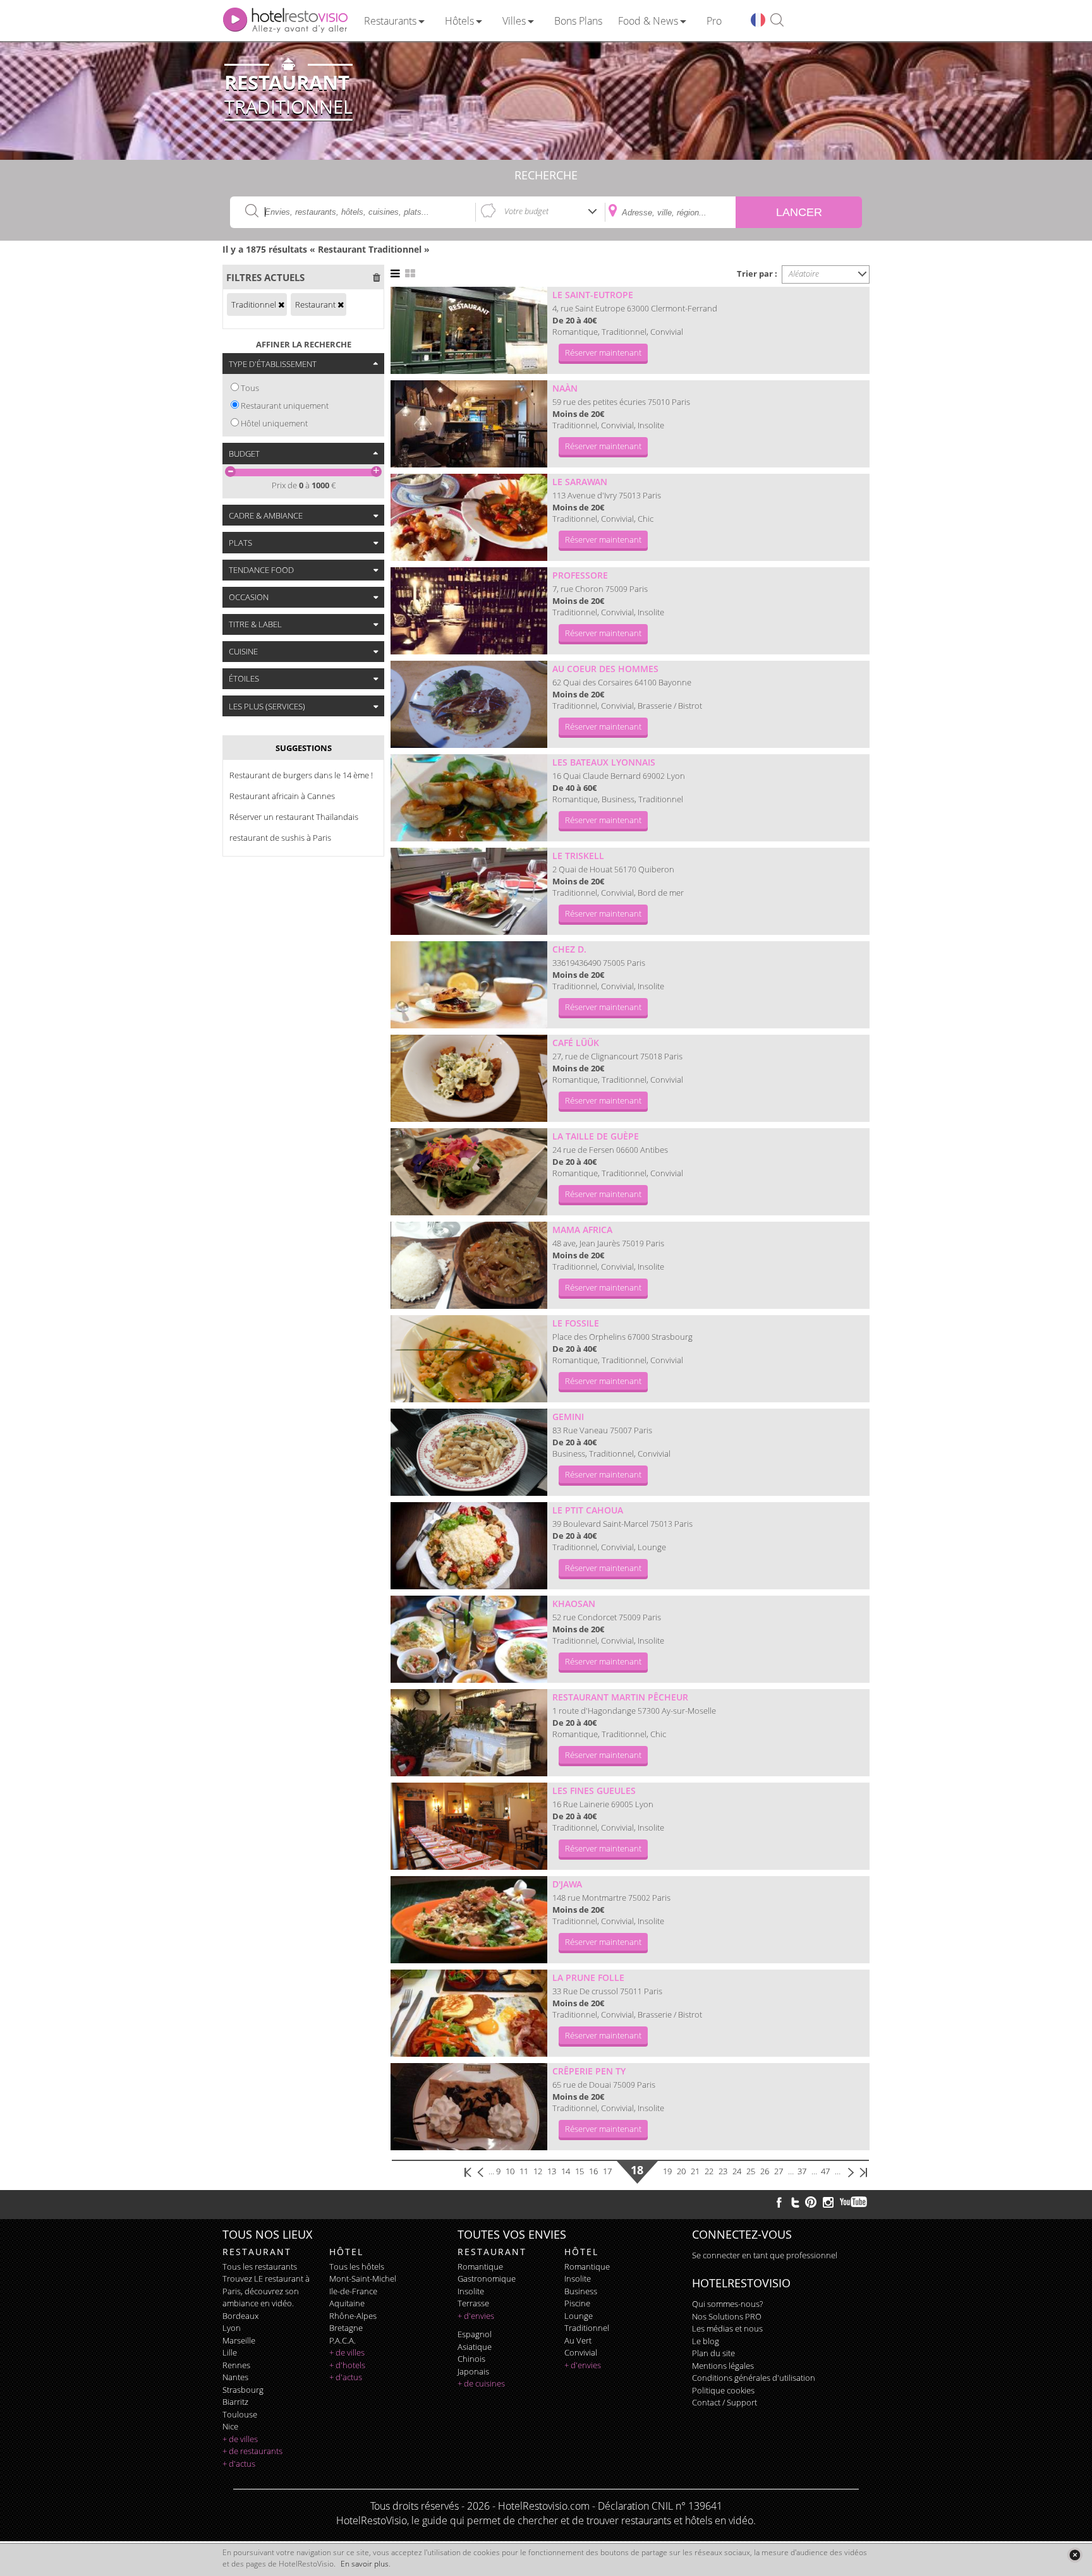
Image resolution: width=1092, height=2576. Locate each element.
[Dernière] (863, 2171)
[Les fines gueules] (469, 1826)
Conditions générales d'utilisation (754, 2378)
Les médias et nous (727, 2328)
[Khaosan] (469, 1639)
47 (825, 2171)
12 (538, 2171)
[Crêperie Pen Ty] (469, 2107)
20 (681, 2171)
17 (607, 2171)
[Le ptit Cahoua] (469, 1546)
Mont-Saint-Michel (363, 2278)
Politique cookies (723, 2390)
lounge (579, 2316)
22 (709, 2171)
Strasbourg (243, 2390)
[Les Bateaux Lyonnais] (469, 798)
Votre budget (526, 211)
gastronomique (487, 2278)
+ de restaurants (252, 2451)
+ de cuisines (481, 2383)
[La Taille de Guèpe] (469, 1172)
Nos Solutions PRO (727, 2316)
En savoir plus (365, 2564)
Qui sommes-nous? (727, 2304)
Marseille (239, 2340)
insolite (471, 2291)
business (581, 2291)
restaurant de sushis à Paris (280, 838)
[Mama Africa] (469, 1265)
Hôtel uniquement (274, 423)
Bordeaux (240, 2316)
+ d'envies (476, 2316)
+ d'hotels (347, 2365)
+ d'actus (239, 2464)
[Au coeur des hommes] (469, 704)
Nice (230, 2426)
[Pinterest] (811, 2202)
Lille (230, 2352)
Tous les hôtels (357, 2266)
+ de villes (240, 2439)
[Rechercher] (777, 21)
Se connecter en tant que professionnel (765, 2255)
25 (751, 2171)
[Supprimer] (281, 304)
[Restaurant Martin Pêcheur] (469, 1733)
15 (579, 2171)
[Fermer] (1075, 2555)
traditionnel (587, 2328)
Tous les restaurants (260, 2266)
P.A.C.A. (343, 2340)
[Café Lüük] (469, 1078)
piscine (577, 2303)
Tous (250, 388)
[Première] (469, 2171)
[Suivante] (851, 2171)
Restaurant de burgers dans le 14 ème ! (301, 775)
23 (723, 2171)
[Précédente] (482, 2171)
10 (510, 2171)
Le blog (706, 2341)
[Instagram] (828, 2204)
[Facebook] (779, 2202)
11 (524, 2171)
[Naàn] (469, 424)
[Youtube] (854, 2202)
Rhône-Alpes (353, 2316)
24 (737, 2171)
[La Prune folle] (469, 2013)
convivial (581, 2352)
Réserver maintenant (603, 352)
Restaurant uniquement (285, 406)
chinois (471, 2359)
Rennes (236, 2365)
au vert (578, 2340)
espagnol (475, 2334)
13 (552, 2171)
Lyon (232, 2328)
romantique (480, 2266)
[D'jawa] (469, 1920)
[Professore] (469, 611)
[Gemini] (469, 1452)
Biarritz (235, 2402)
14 (566, 2171)
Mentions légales (723, 2366)
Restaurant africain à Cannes (282, 796)
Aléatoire (804, 274)
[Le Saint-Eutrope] (469, 330)
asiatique (475, 2347)
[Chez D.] (469, 985)
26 (765, 2171)
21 (695, 2171)
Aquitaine (347, 2303)
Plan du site (713, 2353)
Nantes (235, 2377)
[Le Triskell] (469, 891)
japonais (473, 2371)
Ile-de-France (353, 2291)
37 (802, 2171)
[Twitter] (795, 2202)
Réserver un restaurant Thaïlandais (294, 817)
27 (779, 2171)
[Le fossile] (469, 1359)
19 (667, 2171)
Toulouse (240, 2414)
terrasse (473, 2303)
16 (593, 2171)
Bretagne (346, 2328)
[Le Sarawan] (469, 517)
